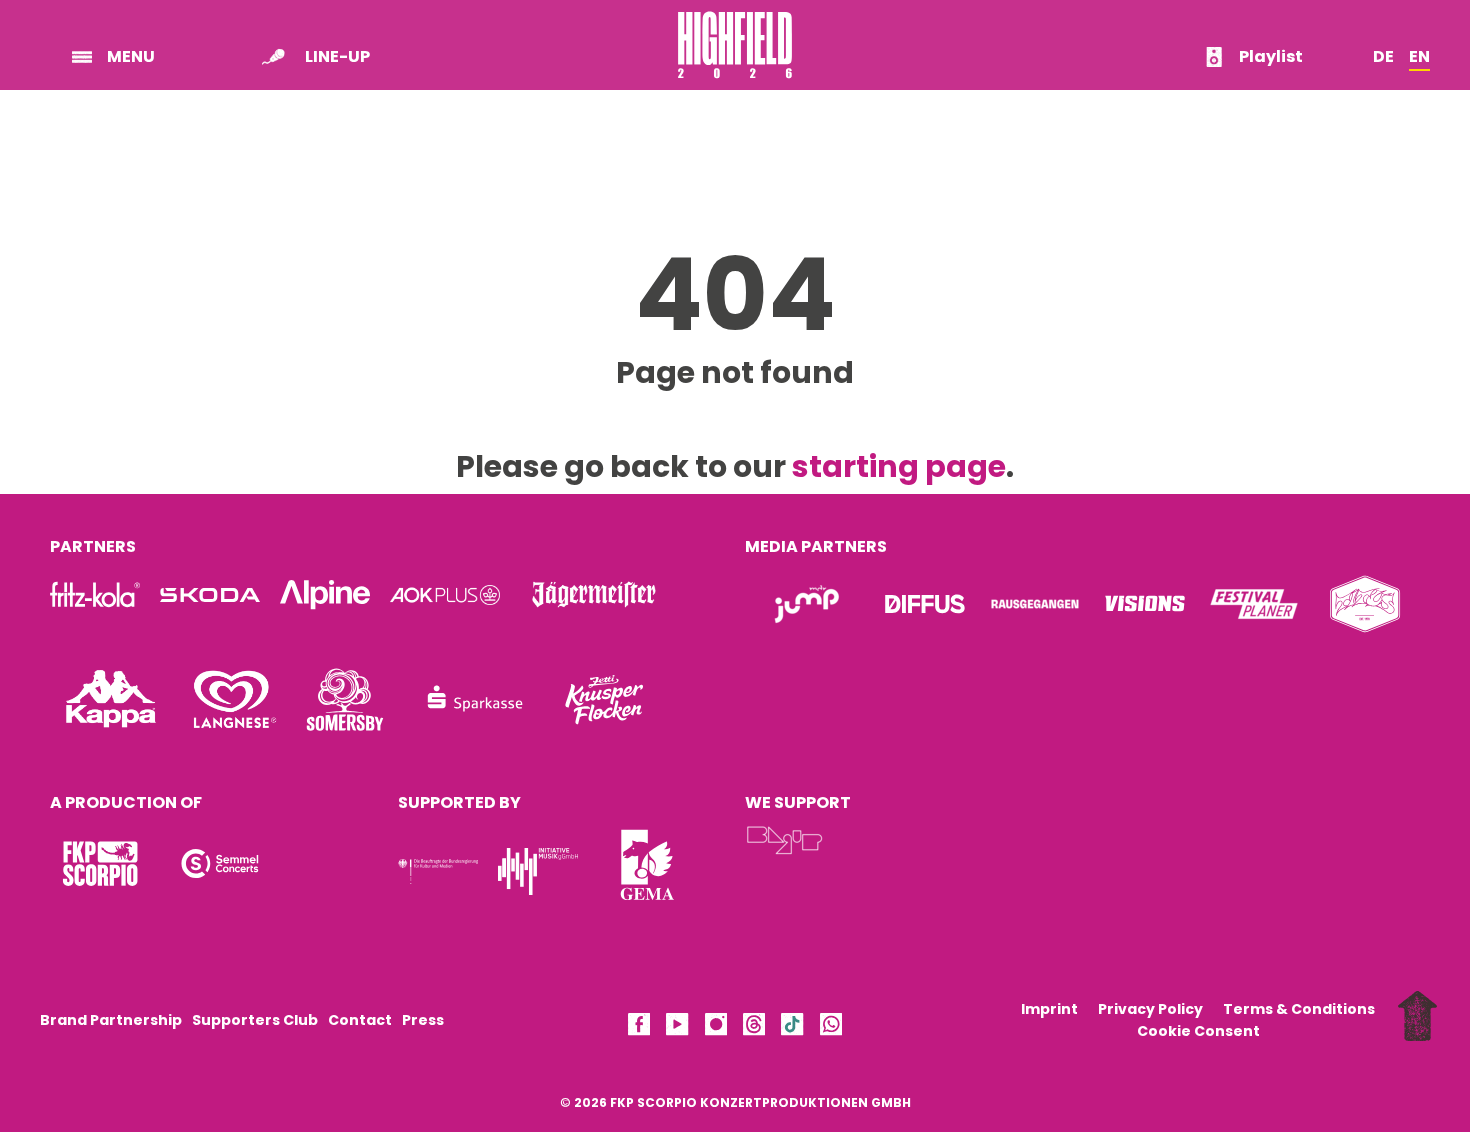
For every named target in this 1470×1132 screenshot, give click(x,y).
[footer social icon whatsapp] (831, 1027)
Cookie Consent (1198, 1031)
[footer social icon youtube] (677, 1027)
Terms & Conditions (1299, 1009)
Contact (360, 1020)
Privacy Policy (1150, 1009)
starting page (899, 466)
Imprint (1049, 1009)
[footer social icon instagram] (716, 1027)
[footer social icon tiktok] (792, 1027)
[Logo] (100, 863)
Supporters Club (255, 1020)
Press (423, 1020)
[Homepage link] (735, 71)
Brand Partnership (111, 1020)
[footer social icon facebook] (639, 1027)
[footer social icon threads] (754, 1027)
